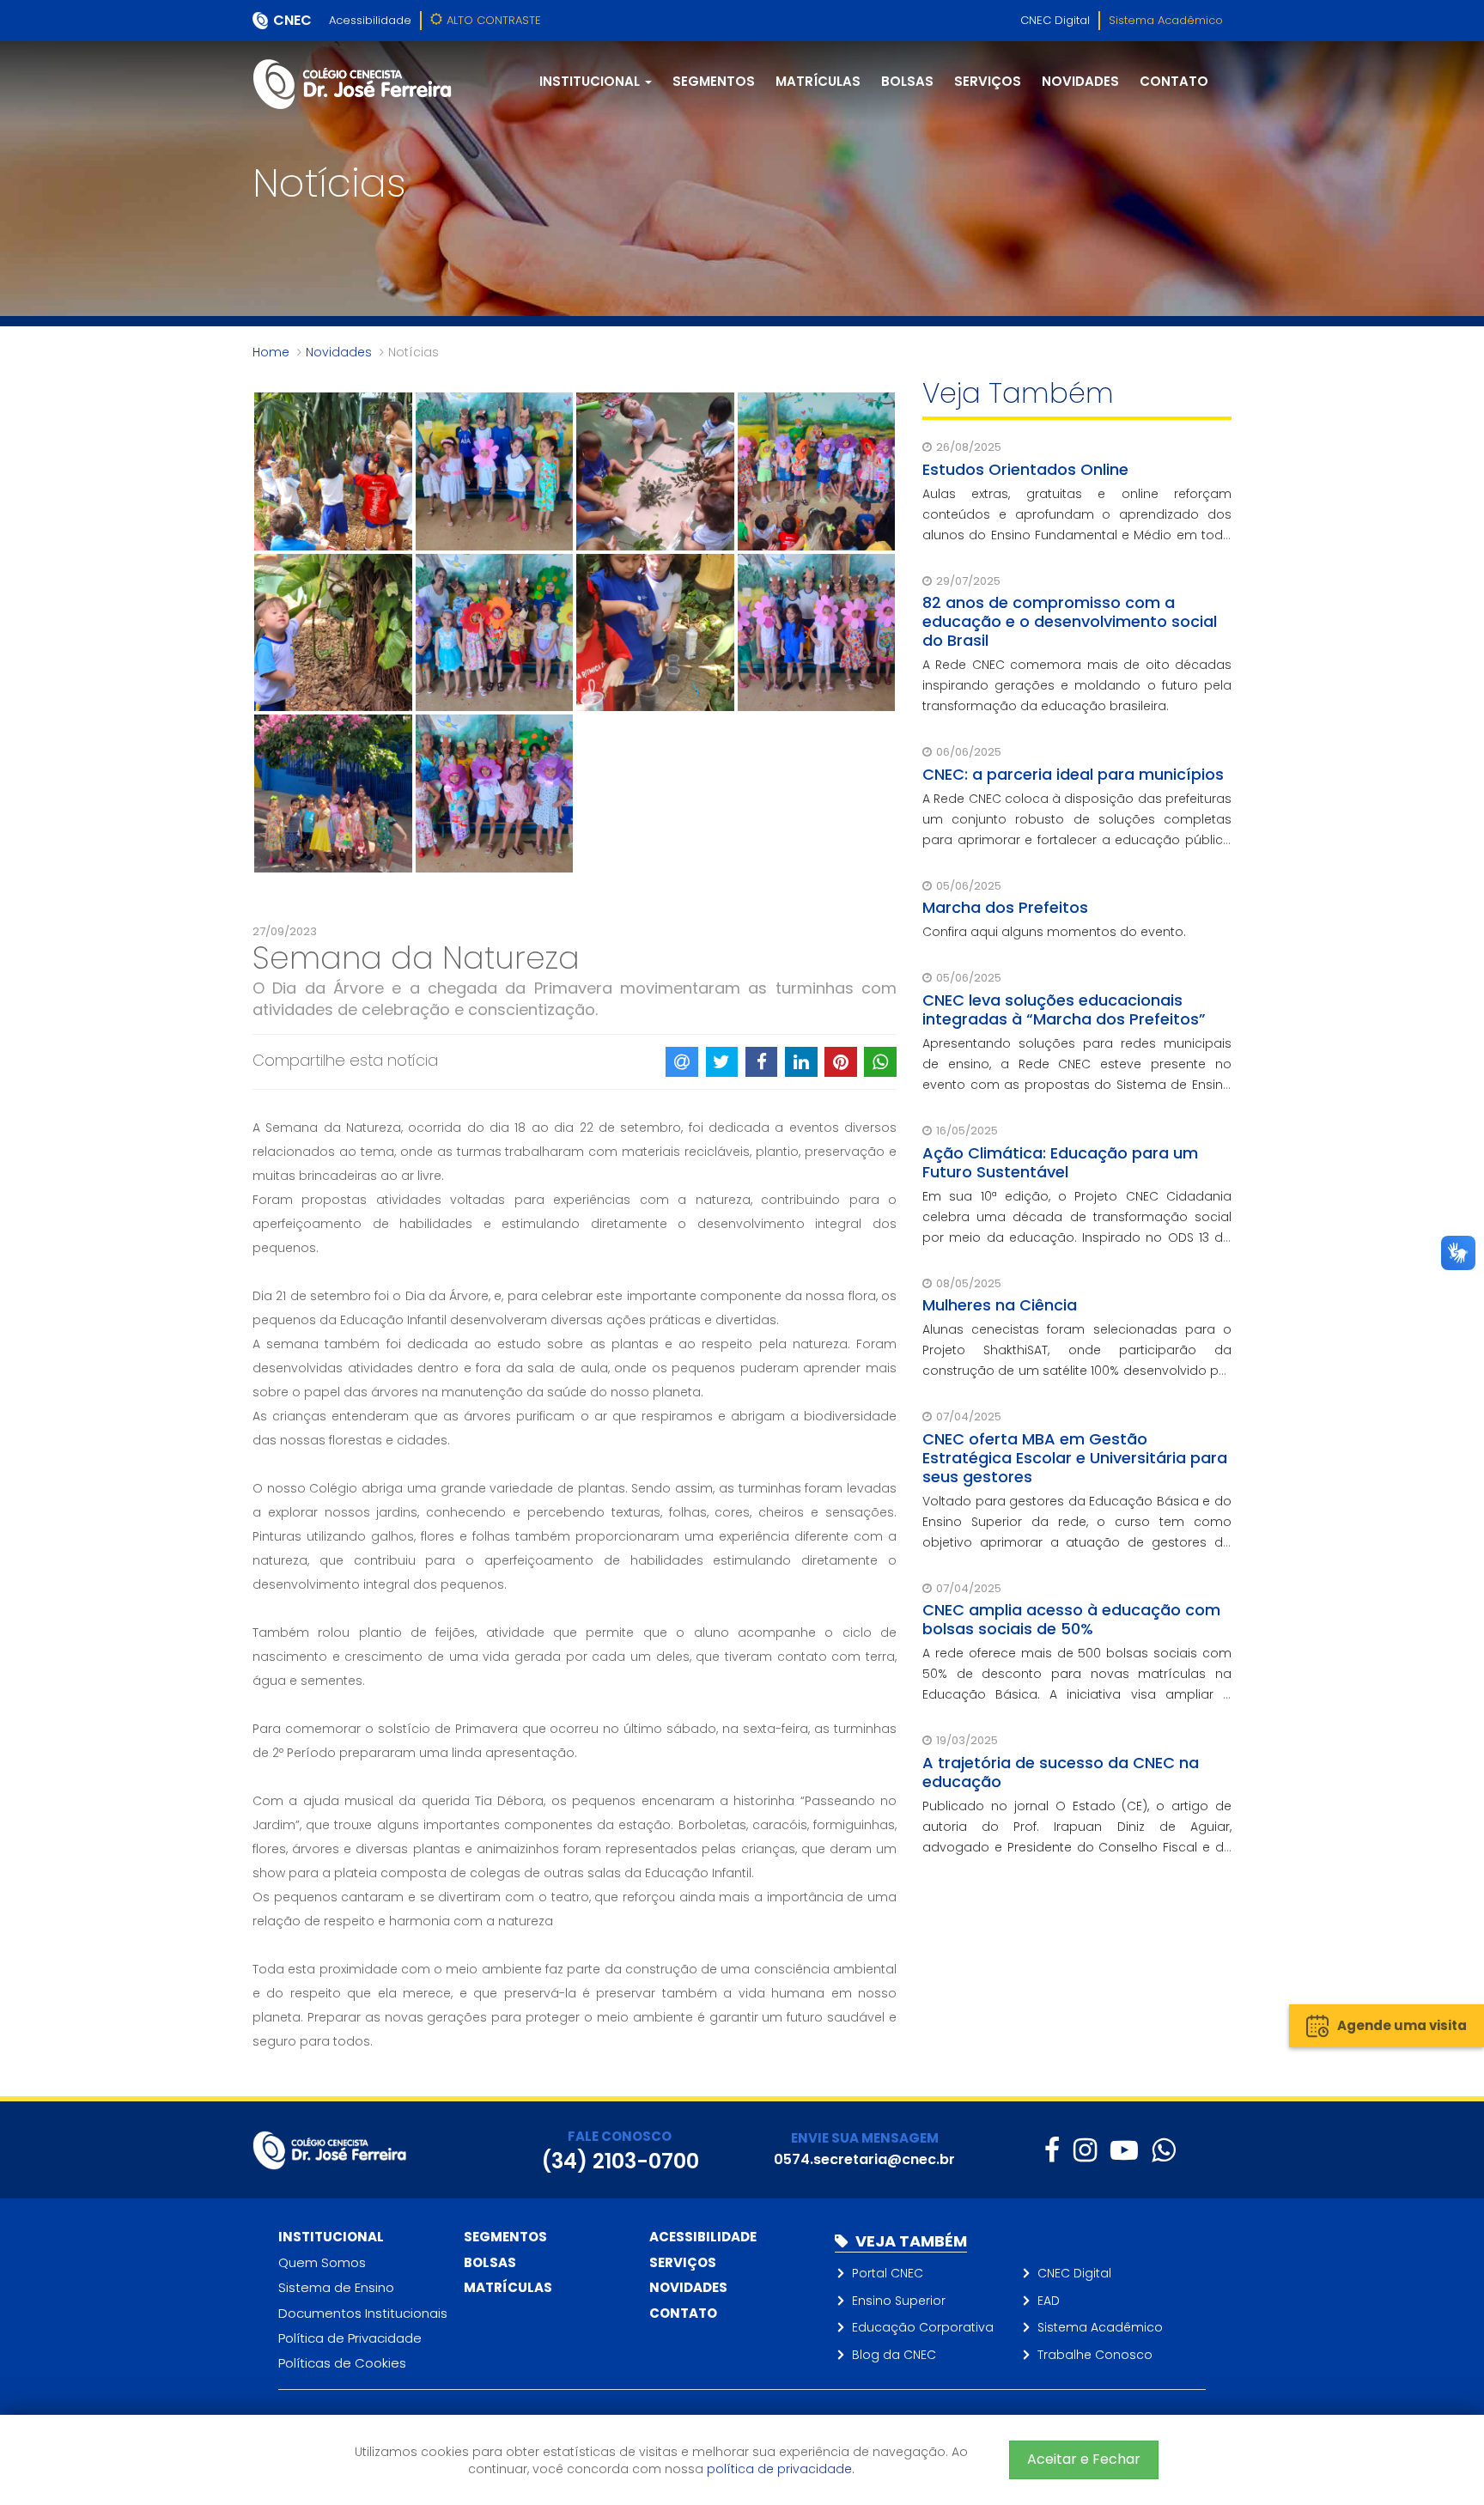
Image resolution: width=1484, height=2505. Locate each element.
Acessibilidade (370, 20)
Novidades (1080, 81)
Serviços (988, 81)
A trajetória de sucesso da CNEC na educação (1061, 1772)
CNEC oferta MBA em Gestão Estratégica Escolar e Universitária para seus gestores (1075, 1458)
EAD (1049, 2301)
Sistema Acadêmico (1166, 20)
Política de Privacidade (350, 2338)
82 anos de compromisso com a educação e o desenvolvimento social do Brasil (1070, 621)
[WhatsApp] (1163, 2150)
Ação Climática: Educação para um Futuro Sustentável (1060, 1162)
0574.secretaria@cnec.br (864, 2159)
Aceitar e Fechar (1084, 2459)
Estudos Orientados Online (1025, 469)
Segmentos (714, 81)
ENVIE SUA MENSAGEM (865, 2138)
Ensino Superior (899, 2301)
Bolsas (907, 81)
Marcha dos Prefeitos (1005, 907)
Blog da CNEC (894, 2355)
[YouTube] (1124, 2150)
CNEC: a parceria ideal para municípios (1073, 774)
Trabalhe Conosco (1095, 2355)
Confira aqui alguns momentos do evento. (1054, 932)
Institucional (331, 2237)
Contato (1174, 81)
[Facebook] (1052, 2150)
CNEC (292, 20)
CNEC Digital (1055, 20)
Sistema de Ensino (336, 2287)
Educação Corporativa (923, 2327)
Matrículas (818, 81)
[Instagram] (1085, 2150)
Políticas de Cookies (342, 2363)
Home (271, 352)
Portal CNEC (888, 2273)
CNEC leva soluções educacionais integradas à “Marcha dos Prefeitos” (1064, 1009)
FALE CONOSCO (620, 2136)
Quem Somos (322, 2262)
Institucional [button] (591, 81)
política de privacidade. (781, 2469)
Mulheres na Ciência (1000, 1305)
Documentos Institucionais (363, 2313)
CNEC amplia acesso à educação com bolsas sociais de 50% (1071, 1619)
